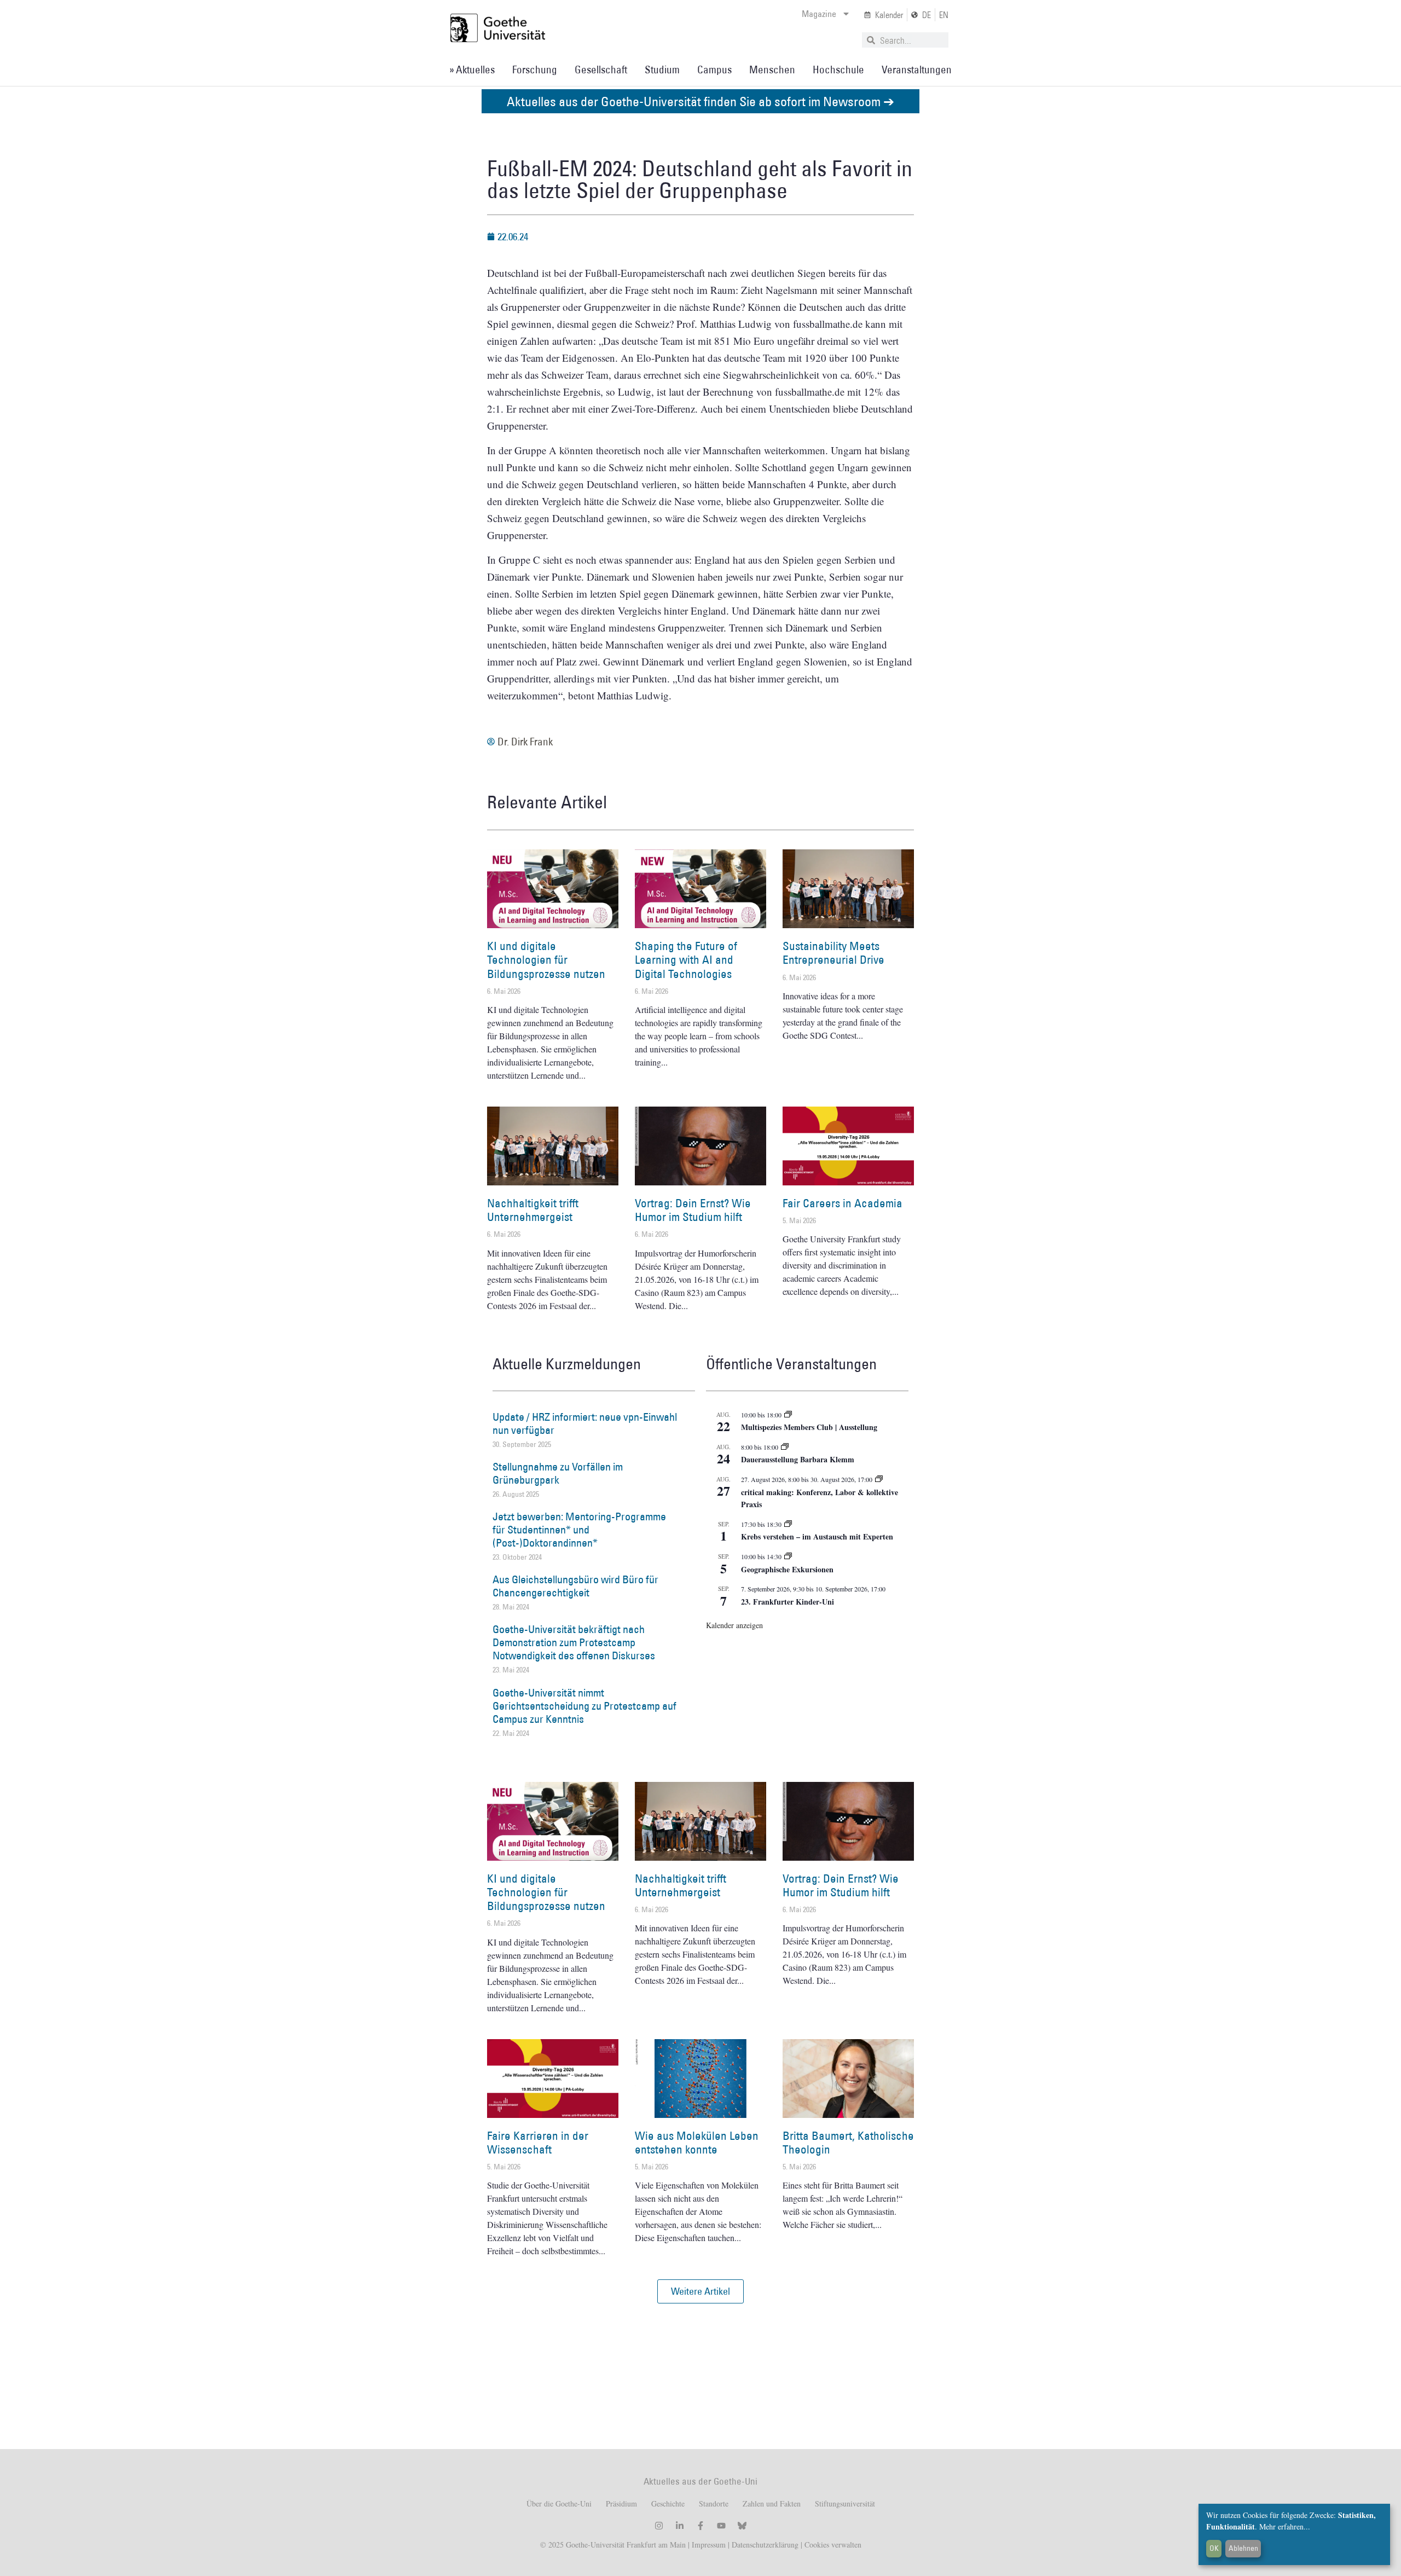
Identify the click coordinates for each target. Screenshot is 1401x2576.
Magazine (819, 14)
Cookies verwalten (833, 2545)
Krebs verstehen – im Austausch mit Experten (817, 1536)
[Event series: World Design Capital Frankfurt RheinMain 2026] (879, 1479)
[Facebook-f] (700, 2526)
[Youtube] (721, 2526)
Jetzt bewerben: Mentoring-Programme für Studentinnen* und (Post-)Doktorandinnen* (579, 1530)
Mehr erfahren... (1285, 2526)
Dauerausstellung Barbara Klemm (798, 1459)
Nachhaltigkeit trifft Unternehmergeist (533, 1210)
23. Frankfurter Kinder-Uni (788, 1602)
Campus (714, 70)
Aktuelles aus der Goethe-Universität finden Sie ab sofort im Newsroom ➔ (700, 101)
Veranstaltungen (917, 70)
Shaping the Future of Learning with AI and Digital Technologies (686, 960)
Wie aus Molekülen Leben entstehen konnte (697, 2143)
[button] (700, 2291)
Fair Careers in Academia (843, 1203)
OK (1214, 2548)
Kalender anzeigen (734, 1625)
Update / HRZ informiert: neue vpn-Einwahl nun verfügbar (585, 1423)
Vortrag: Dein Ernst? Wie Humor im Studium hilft (693, 1210)
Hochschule (838, 70)
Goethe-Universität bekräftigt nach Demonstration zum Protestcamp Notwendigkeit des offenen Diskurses (574, 1642)
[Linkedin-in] (680, 2526)
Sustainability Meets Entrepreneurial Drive (833, 953)
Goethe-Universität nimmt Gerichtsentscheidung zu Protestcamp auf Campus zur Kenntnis (584, 1706)
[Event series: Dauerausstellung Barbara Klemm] (785, 1447)
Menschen (772, 70)
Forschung (535, 70)
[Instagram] (659, 2526)
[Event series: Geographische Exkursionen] (788, 1556)
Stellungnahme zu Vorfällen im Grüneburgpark (558, 1473)
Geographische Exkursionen (787, 1569)
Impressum (708, 2545)
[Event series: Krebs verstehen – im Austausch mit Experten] (788, 1524)
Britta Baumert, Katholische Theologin (848, 2143)
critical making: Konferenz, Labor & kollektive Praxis (820, 1498)
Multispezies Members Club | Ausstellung (809, 1427)
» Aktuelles (472, 70)
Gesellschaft (601, 70)
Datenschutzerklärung (765, 2545)
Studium (662, 70)
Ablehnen (1243, 2548)
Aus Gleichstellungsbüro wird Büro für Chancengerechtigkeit (575, 1586)
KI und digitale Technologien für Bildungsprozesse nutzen (546, 960)
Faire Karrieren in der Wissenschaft (538, 2143)
